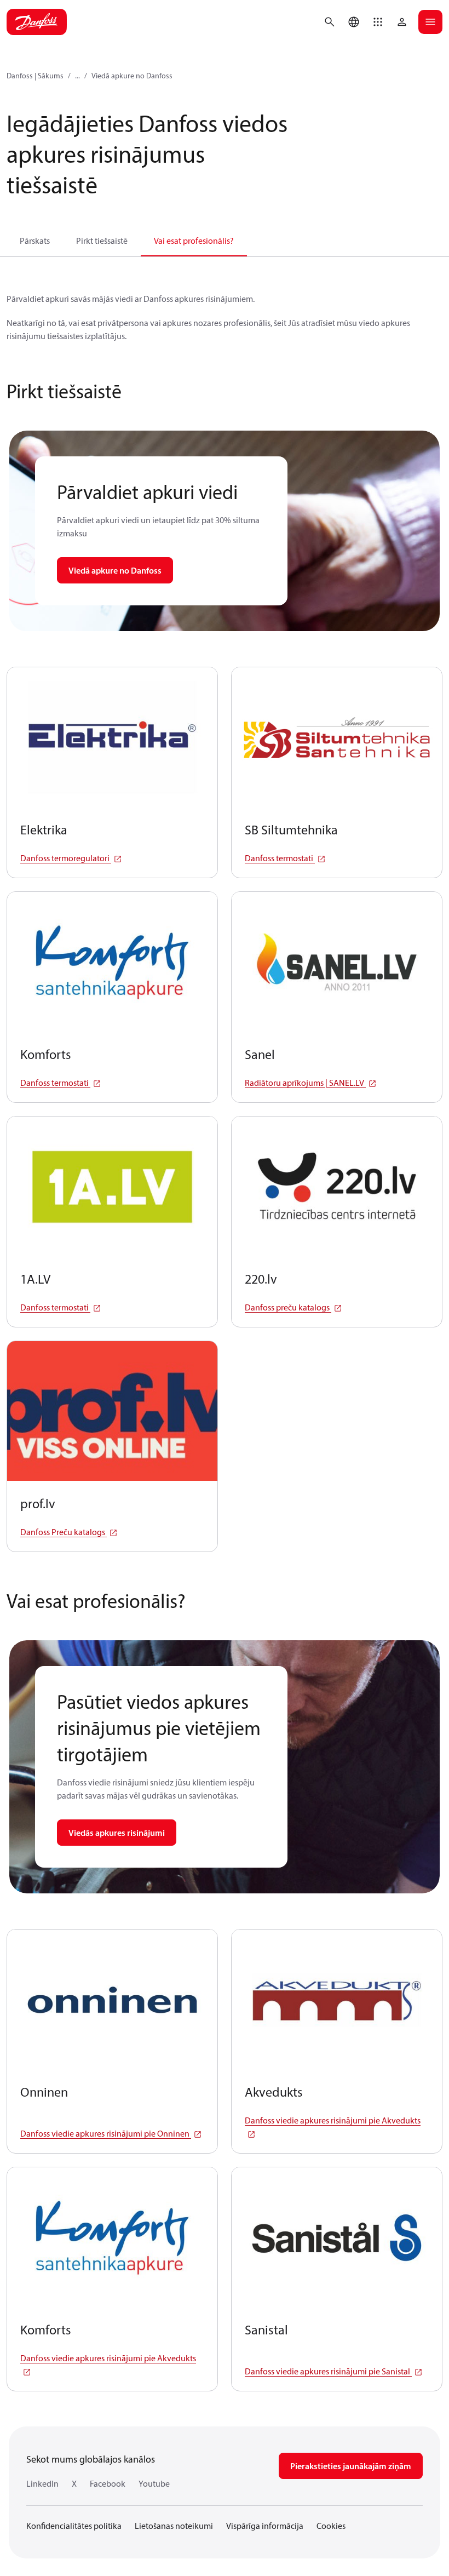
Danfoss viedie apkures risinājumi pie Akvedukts (333, 2120)
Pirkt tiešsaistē (102, 241)
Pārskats (35, 241)
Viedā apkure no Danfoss (132, 76)
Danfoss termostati (280, 858)
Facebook (108, 2483)
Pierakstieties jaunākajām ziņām (351, 2466)
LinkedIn (42, 2483)
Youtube (154, 2483)
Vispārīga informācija (265, 2526)
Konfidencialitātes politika (74, 2526)
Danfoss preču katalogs (288, 1307)
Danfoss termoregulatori (66, 858)
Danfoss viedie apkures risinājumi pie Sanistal (328, 2371)
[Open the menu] (430, 22)
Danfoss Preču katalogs (64, 1532)
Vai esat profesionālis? (194, 241)
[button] (378, 22)
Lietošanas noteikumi (174, 2526)
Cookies (331, 2526)
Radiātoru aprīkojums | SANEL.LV (305, 1083)
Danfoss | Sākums (35, 76)
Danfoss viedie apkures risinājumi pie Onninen (106, 2133)
